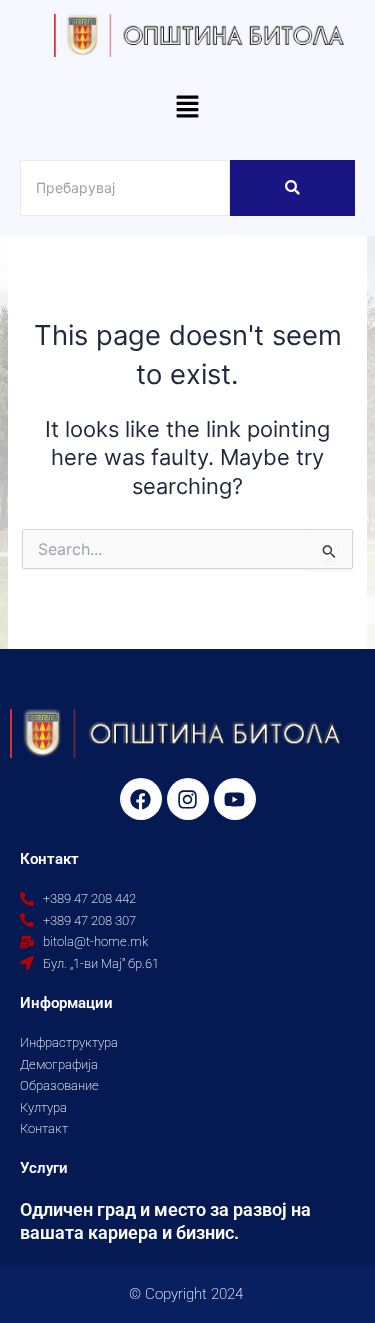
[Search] (292, 188)
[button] (187, 108)
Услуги (44, 1168)
